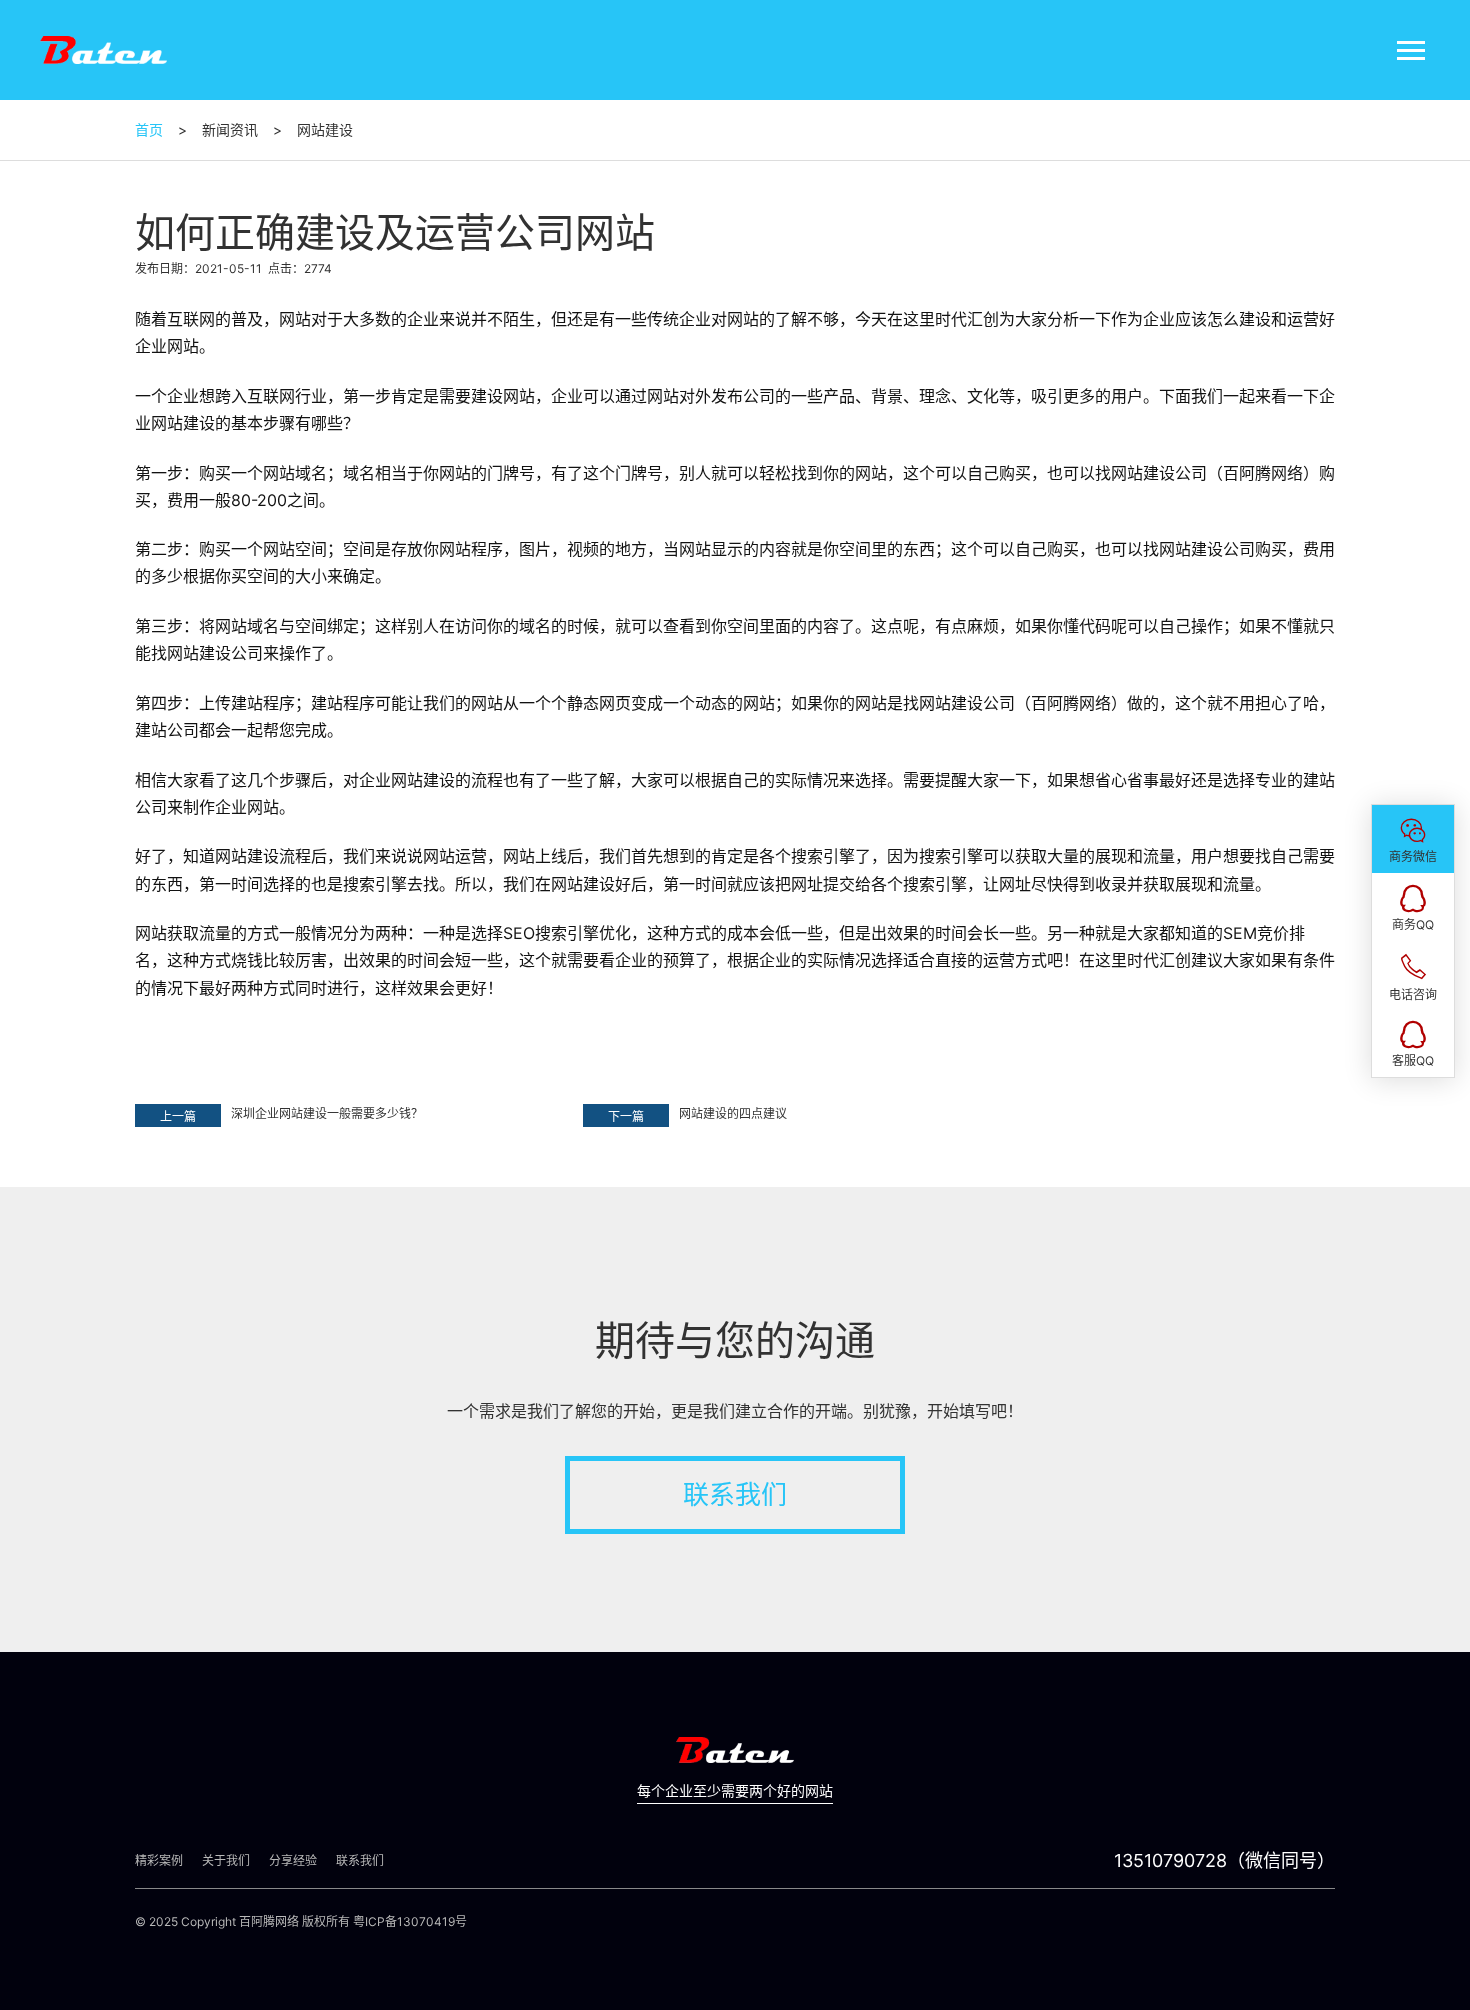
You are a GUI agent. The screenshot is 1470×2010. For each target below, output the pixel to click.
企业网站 (167, 346)
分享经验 (293, 1860)
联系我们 (735, 1494)
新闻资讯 (230, 129)
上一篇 (178, 1116)
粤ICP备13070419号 (410, 1921)
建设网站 (503, 396)
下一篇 (626, 1116)
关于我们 (226, 1860)
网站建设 (183, 423)
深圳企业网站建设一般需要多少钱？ (327, 1113)
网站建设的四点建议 (733, 1113)
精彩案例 (159, 1860)
